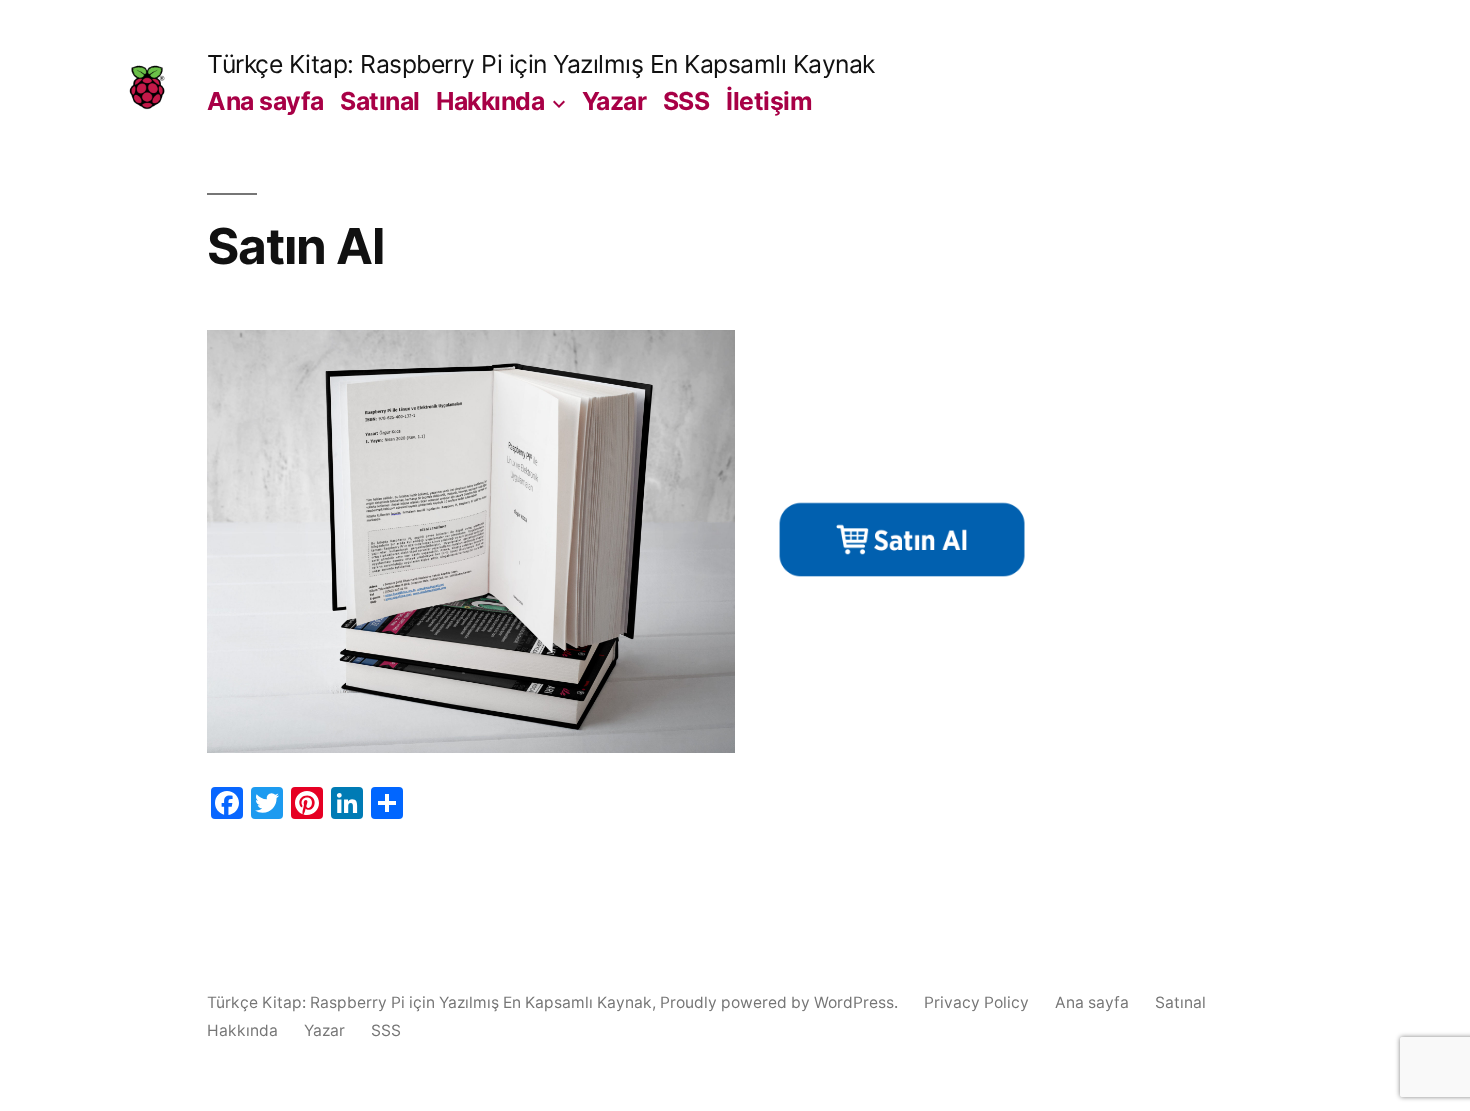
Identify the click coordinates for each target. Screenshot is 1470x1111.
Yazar (614, 101)
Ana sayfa (265, 101)
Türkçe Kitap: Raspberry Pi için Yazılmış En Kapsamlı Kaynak (541, 64)
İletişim (769, 101)
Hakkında (490, 101)
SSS (686, 101)
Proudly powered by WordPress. (781, 1002)
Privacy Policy (976, 1002)
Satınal (380, 101)
